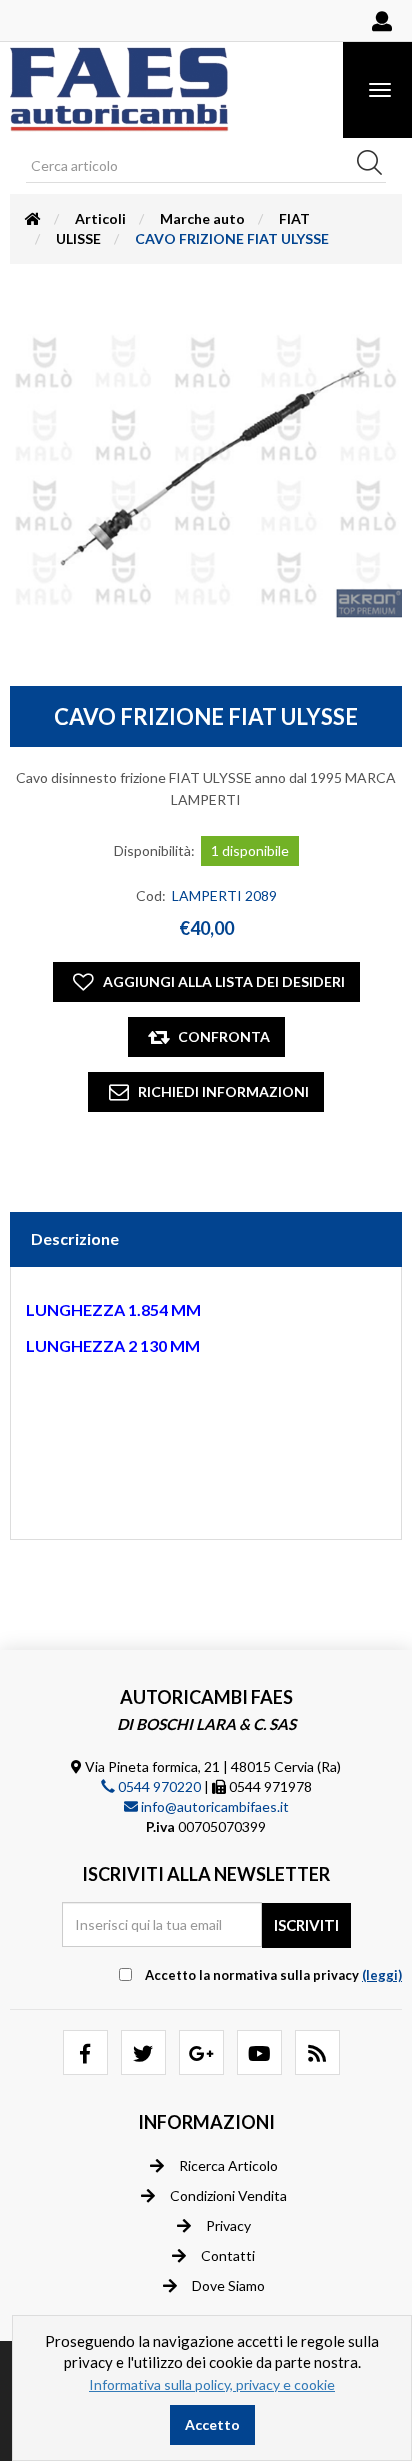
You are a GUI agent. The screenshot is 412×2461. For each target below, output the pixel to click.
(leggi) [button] (382, 1975)
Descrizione (75, 1238)
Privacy (228, 2225)
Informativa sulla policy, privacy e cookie (212, 2384)
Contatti (228, 2255)
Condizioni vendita (228, 2195)
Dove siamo (228, 2285)
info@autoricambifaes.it (213, 1806)
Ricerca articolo (228, 2165)
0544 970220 (158, 1786)
